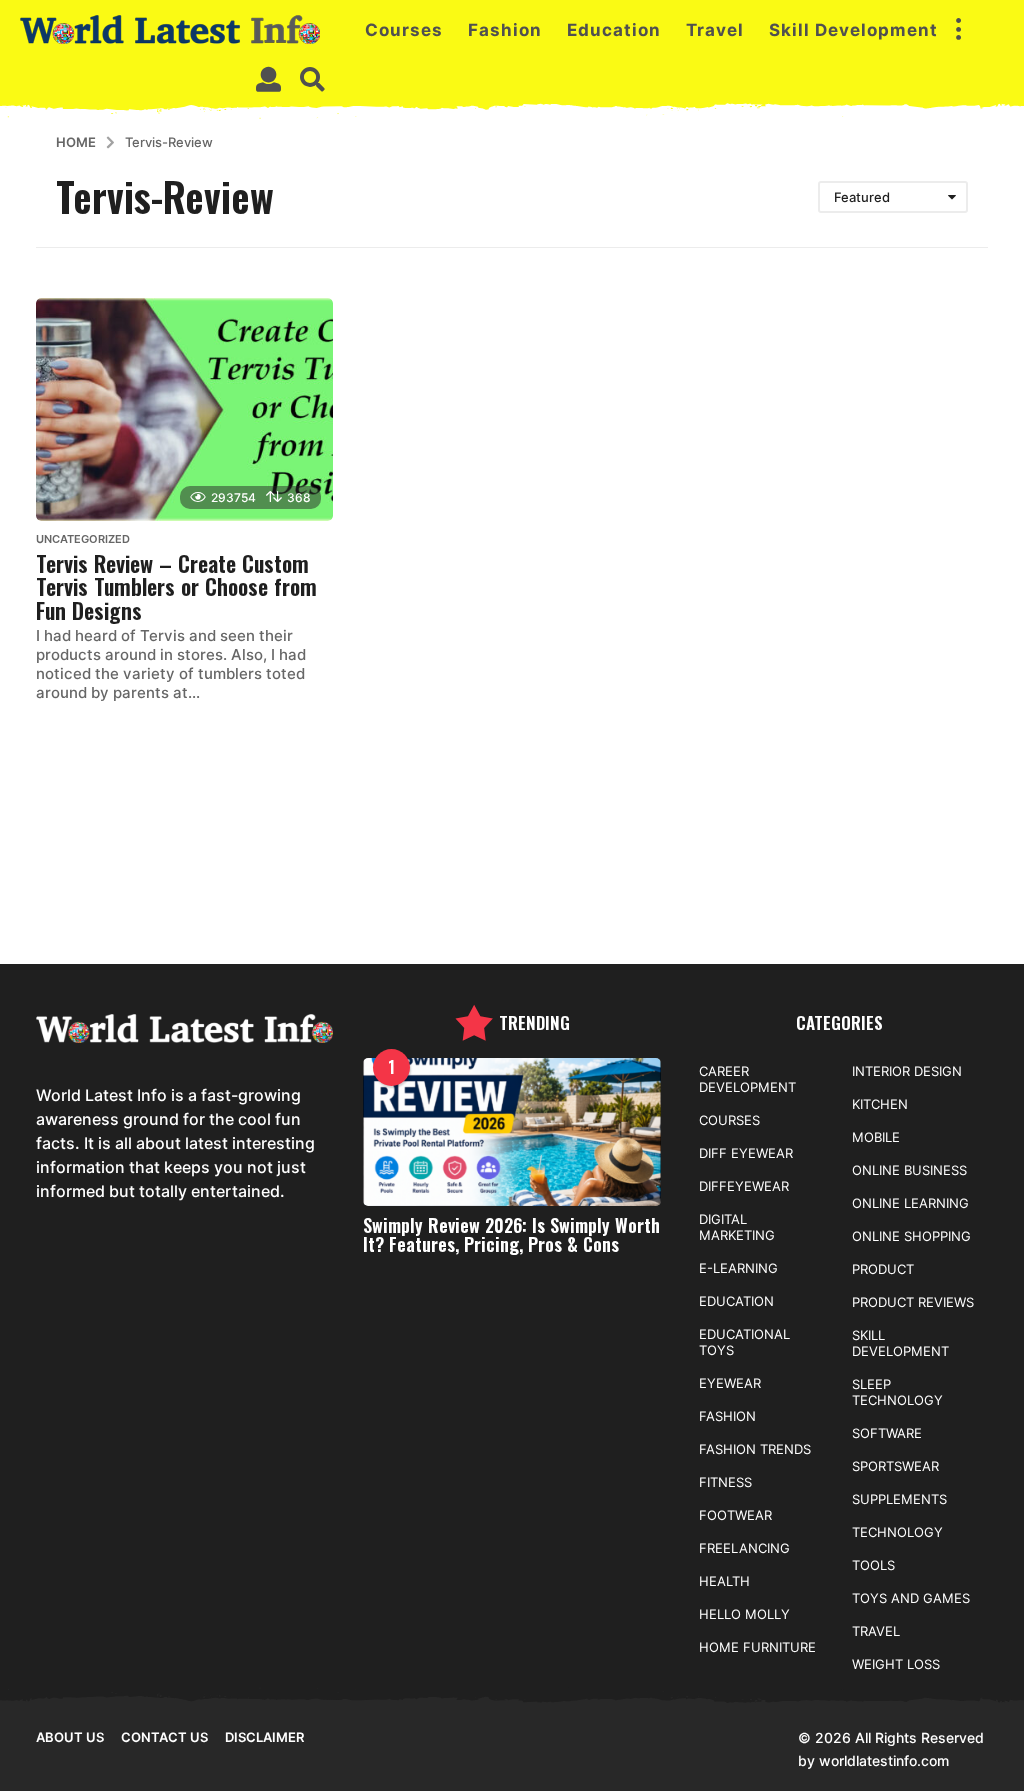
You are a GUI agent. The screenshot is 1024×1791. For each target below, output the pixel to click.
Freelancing (744, 1548)
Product (883, 1269)
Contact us (164, 1737)
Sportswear (895, 1466)
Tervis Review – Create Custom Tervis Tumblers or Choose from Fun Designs (176, 586)
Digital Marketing (737, 1227)
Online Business (909, 1170)
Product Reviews (913, 1302)
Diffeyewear (744, 1186)
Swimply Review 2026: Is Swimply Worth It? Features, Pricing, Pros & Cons (511, 1234)
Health (724, 1581)
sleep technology (897, 1392)
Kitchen (880, 1104)
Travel (715, 30)
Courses (404, 30)
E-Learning (738, 1268)
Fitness (725, 1482)
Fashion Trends (755, 1449)
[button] (958, 30)
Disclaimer (264, 1737)
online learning (910, 1203)
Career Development (747, 1079)
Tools (873, 1565)
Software (887, 1433)
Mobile (876, 1137)
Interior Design (907, 1071)
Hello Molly (744, 1614)
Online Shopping (911, 1236)
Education (614, 30)
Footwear (735, 1515)
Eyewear (730, 1383)
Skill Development (853, 30)
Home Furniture (757, 1647)
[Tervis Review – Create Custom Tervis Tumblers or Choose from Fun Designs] (184, 409)
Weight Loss (896, 1664)
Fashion (505, 30)
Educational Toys (744, 1342)
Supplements (899, 1499)
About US (70, 1737)
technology (897, 1532)
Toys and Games (911, 1598)
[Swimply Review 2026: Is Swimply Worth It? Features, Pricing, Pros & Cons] (511, 1132)
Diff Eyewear (746, 1153)
